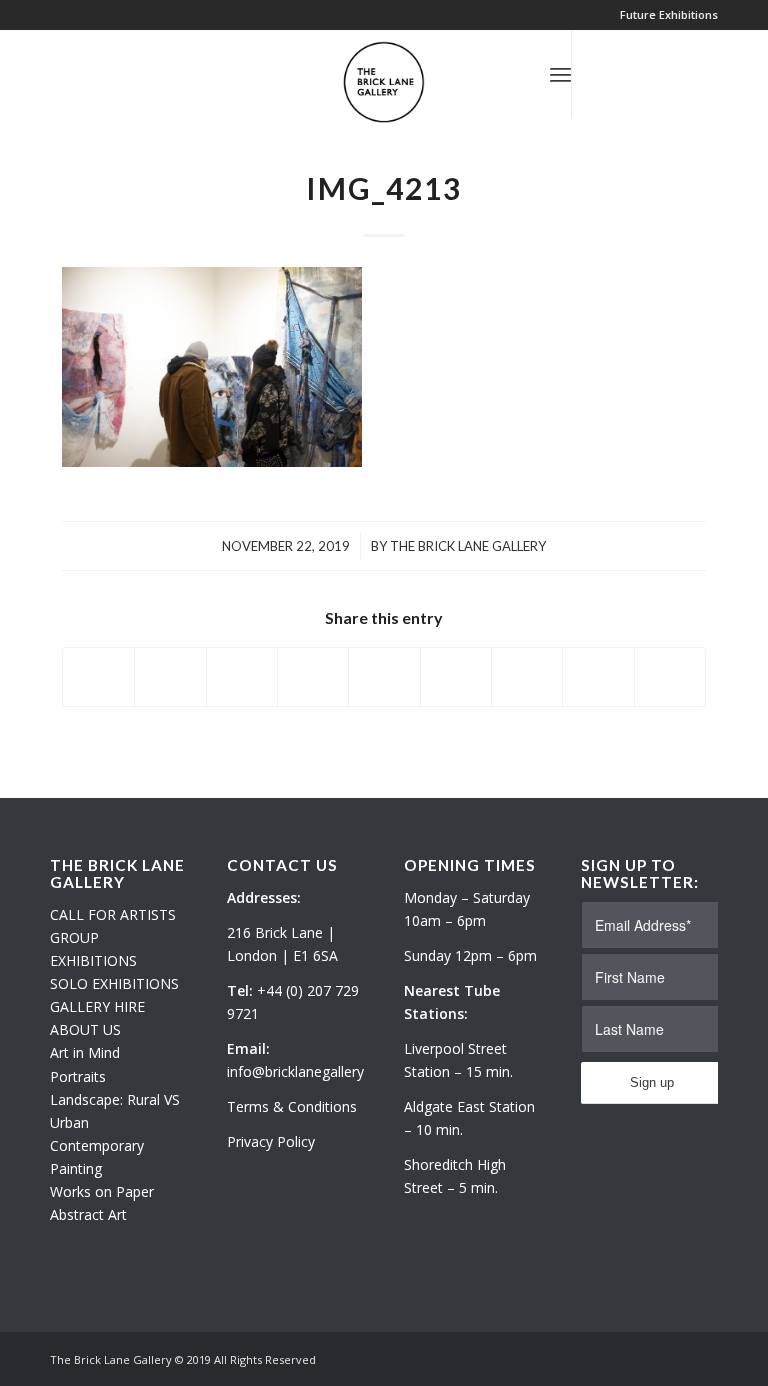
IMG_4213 (384, 188)
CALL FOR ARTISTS (113, 914)
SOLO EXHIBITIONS (114, 983)
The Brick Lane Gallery (468, 546)
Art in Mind (85, 1052)
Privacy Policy (271, 1141)
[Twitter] (603, 74)
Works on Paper (102, 1191)
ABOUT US (85, 1029)
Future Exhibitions (669, 14)
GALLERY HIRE (97, 1006)
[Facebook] (663, 74)
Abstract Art (88, 1214)
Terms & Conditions (292, 1106)
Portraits (78, 1076)
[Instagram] (633, 74)
